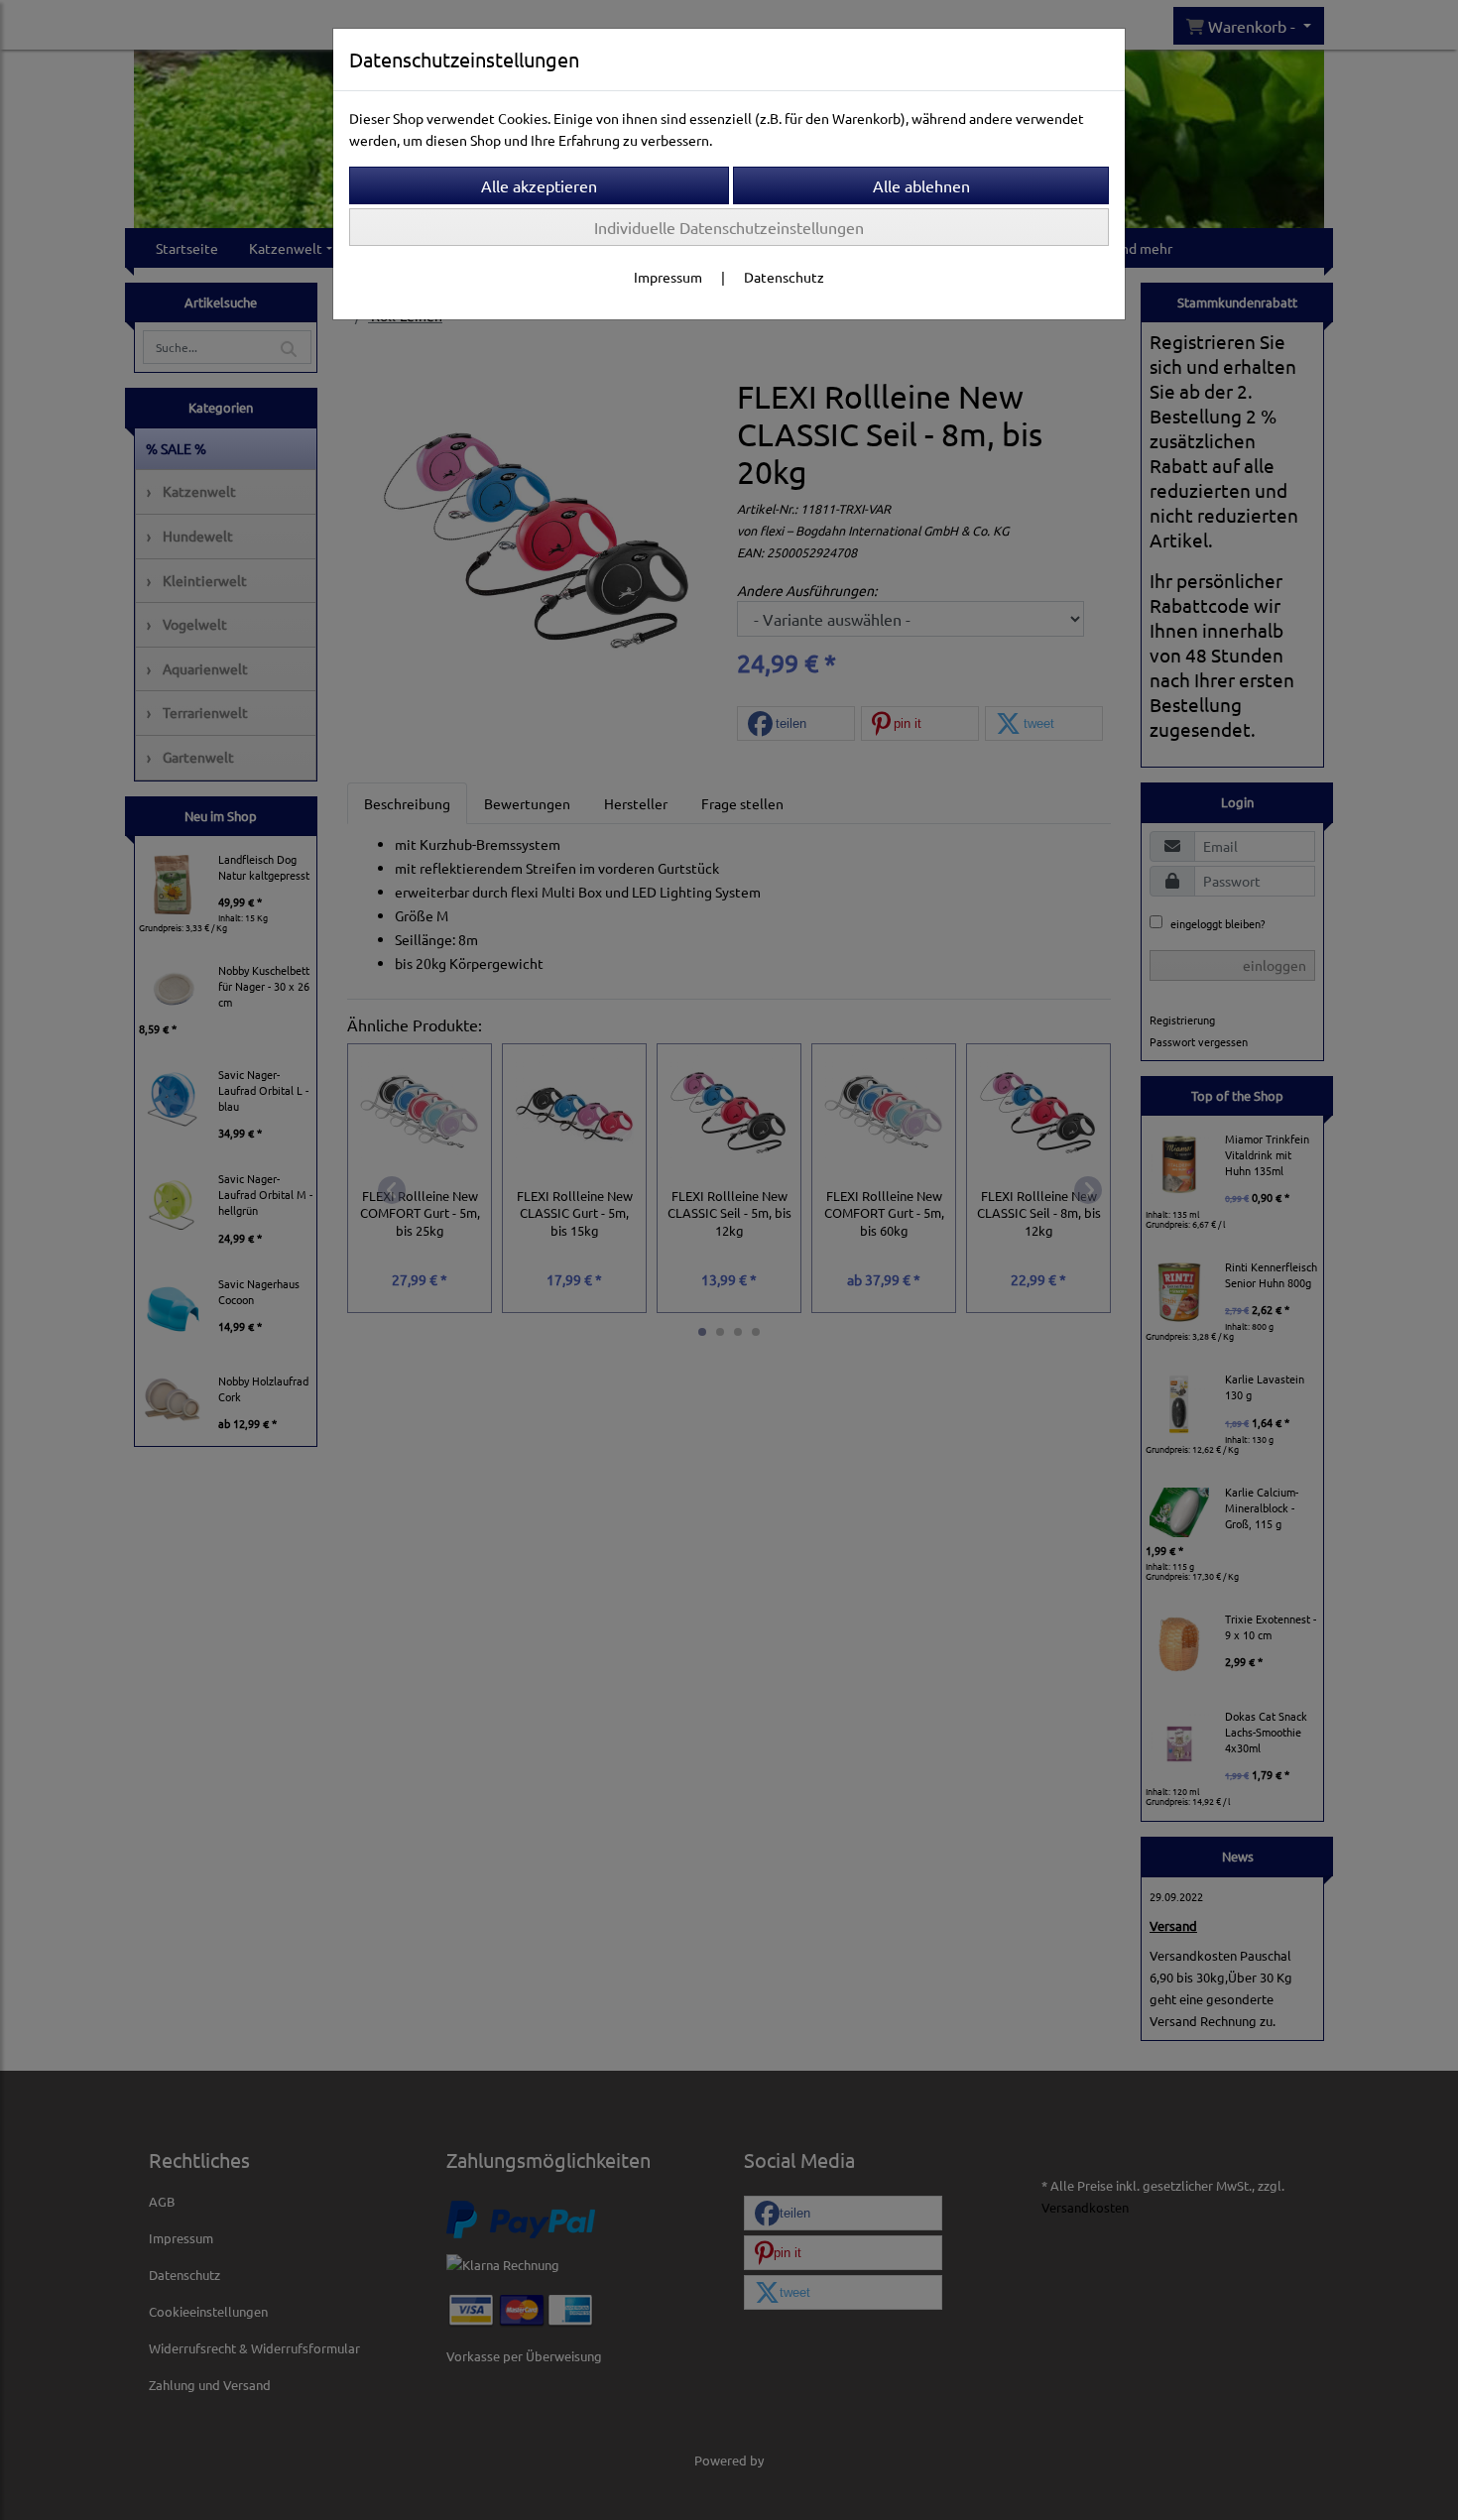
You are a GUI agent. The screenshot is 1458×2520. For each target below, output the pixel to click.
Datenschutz (784, 277)
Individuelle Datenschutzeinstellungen (729, 227)
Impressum (668, 277)
